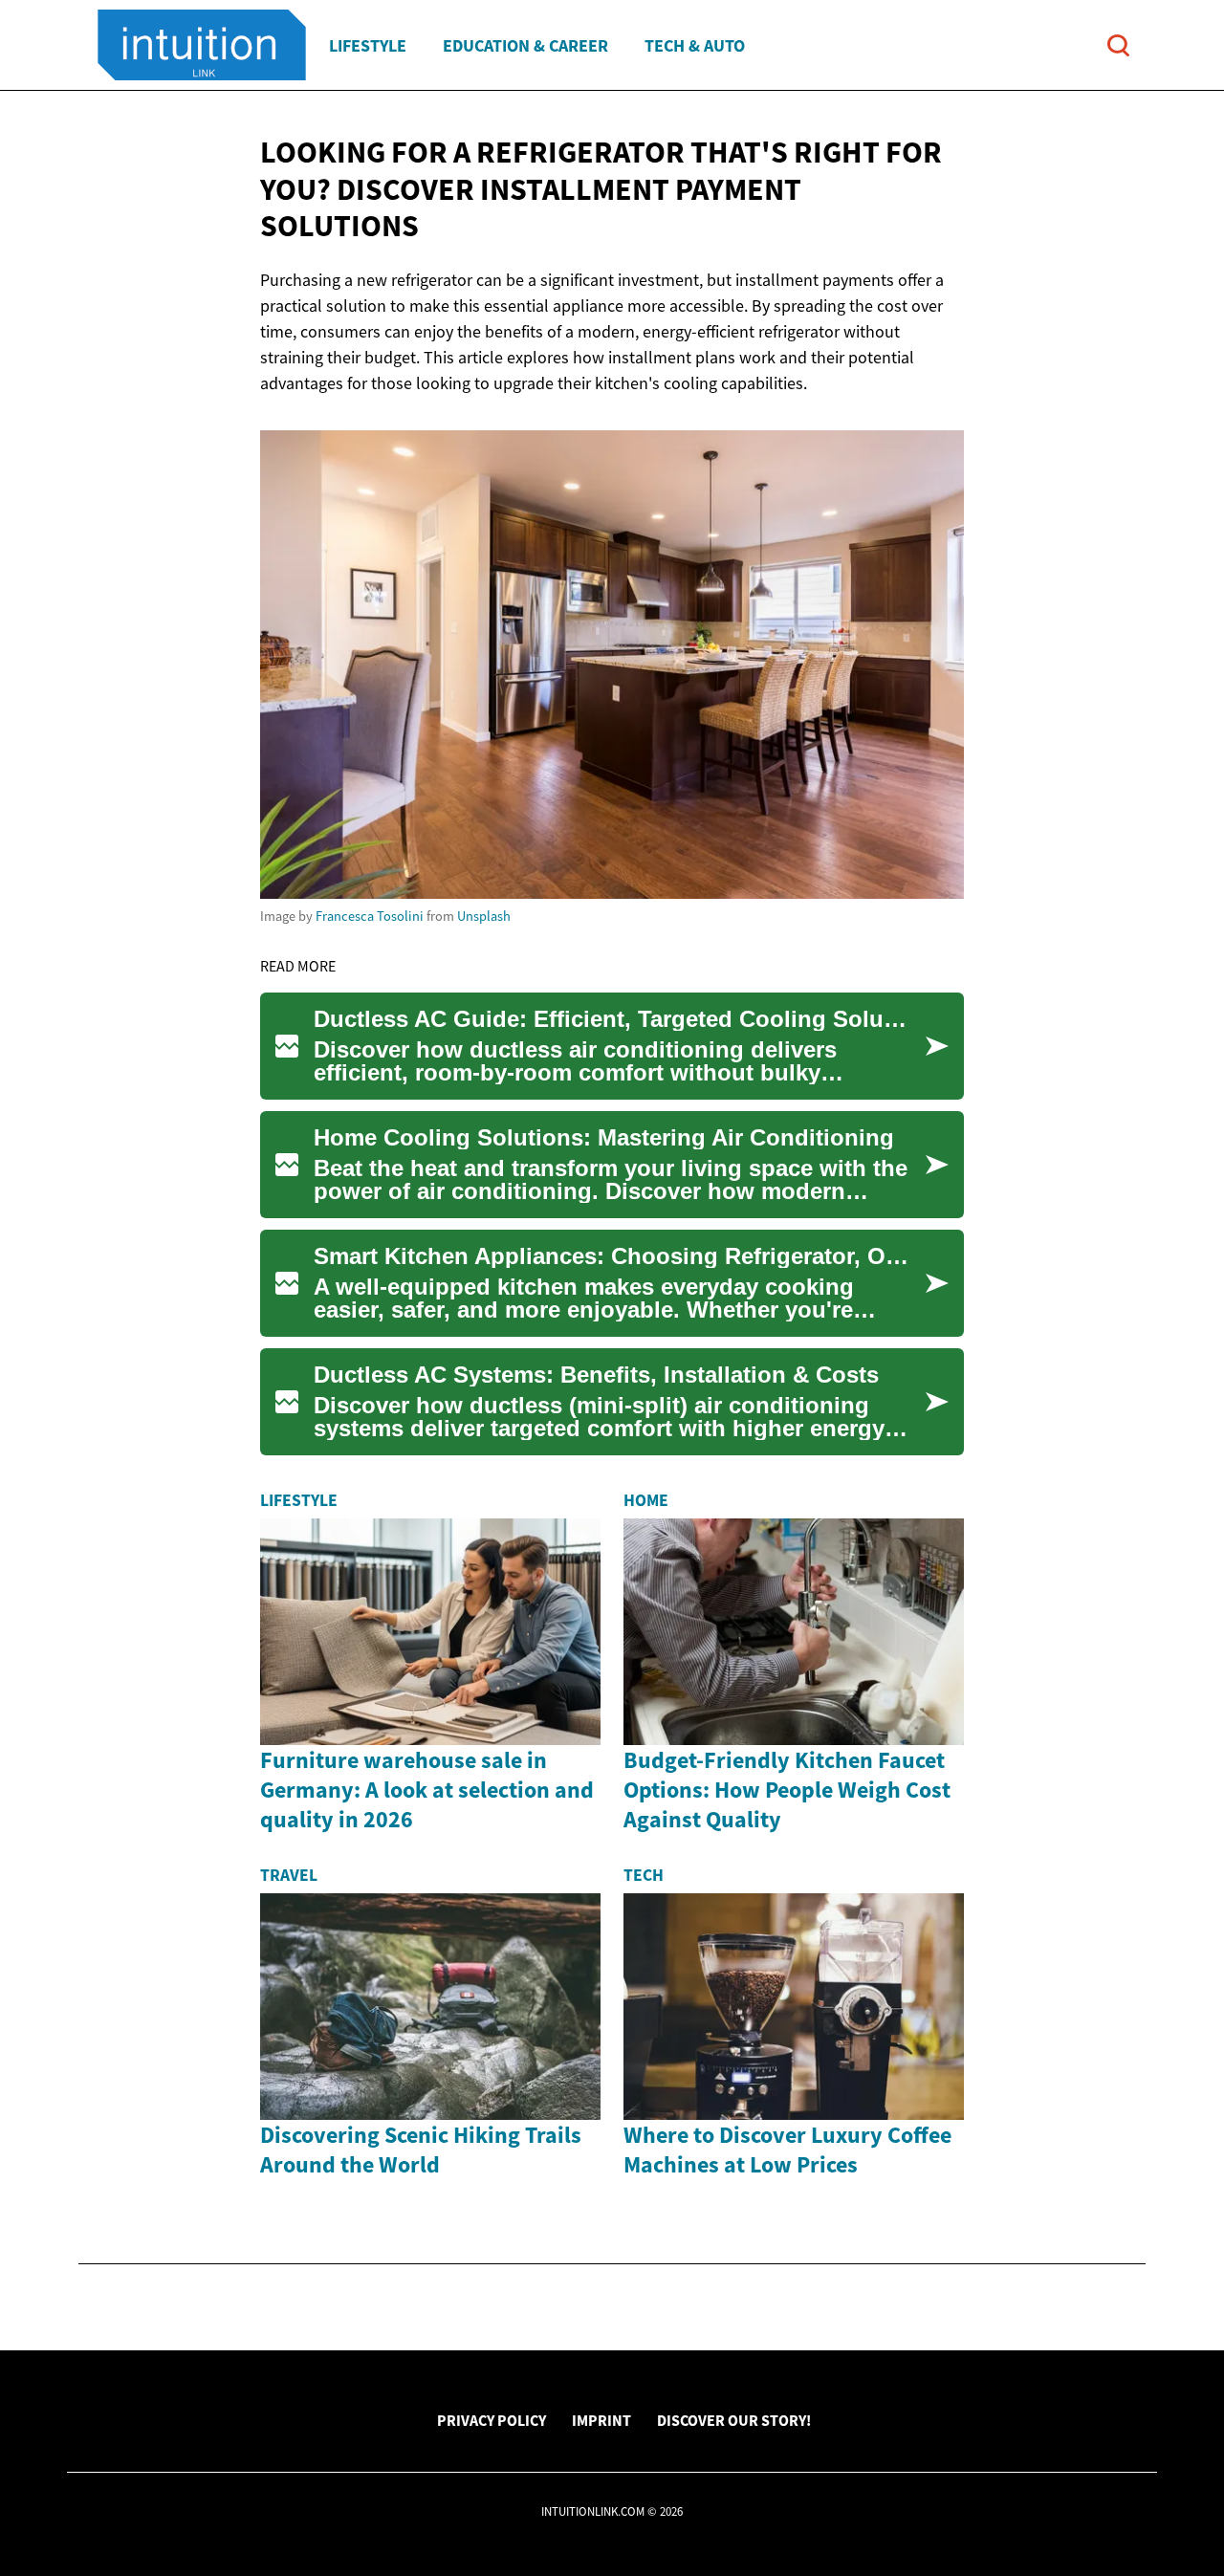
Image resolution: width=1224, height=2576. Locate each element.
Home (646, 1500)
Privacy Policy (492, 2420)
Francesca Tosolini (370, 916)
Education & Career (525, 45)
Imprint (601, 2420)
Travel (289, 1875)
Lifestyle (368, 45)
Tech (644, 1875)
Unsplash (484, 916)
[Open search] (1118, 45)
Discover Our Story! (734, 2420)
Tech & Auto (695, 45)
